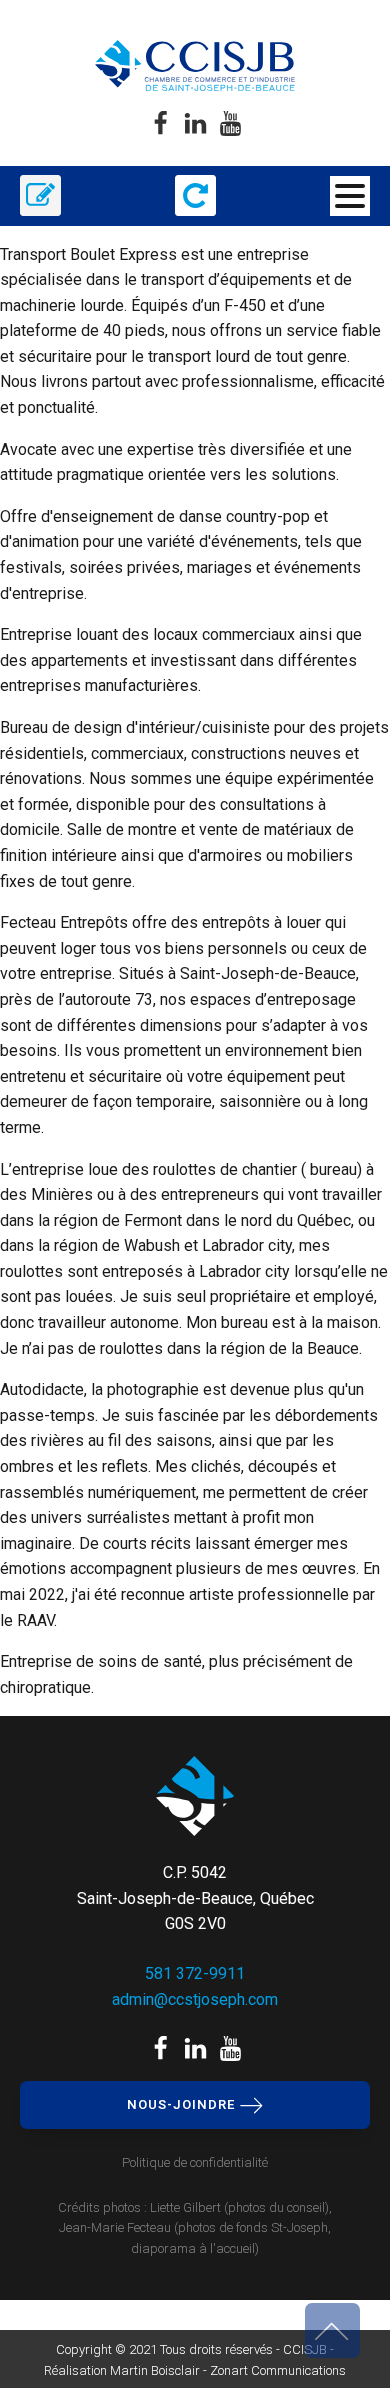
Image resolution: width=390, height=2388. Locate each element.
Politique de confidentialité (195, 2162)
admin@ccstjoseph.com (195, 1999)
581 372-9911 (195, 1973)
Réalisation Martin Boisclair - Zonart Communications (195, 2370)
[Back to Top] (332, 2330)
